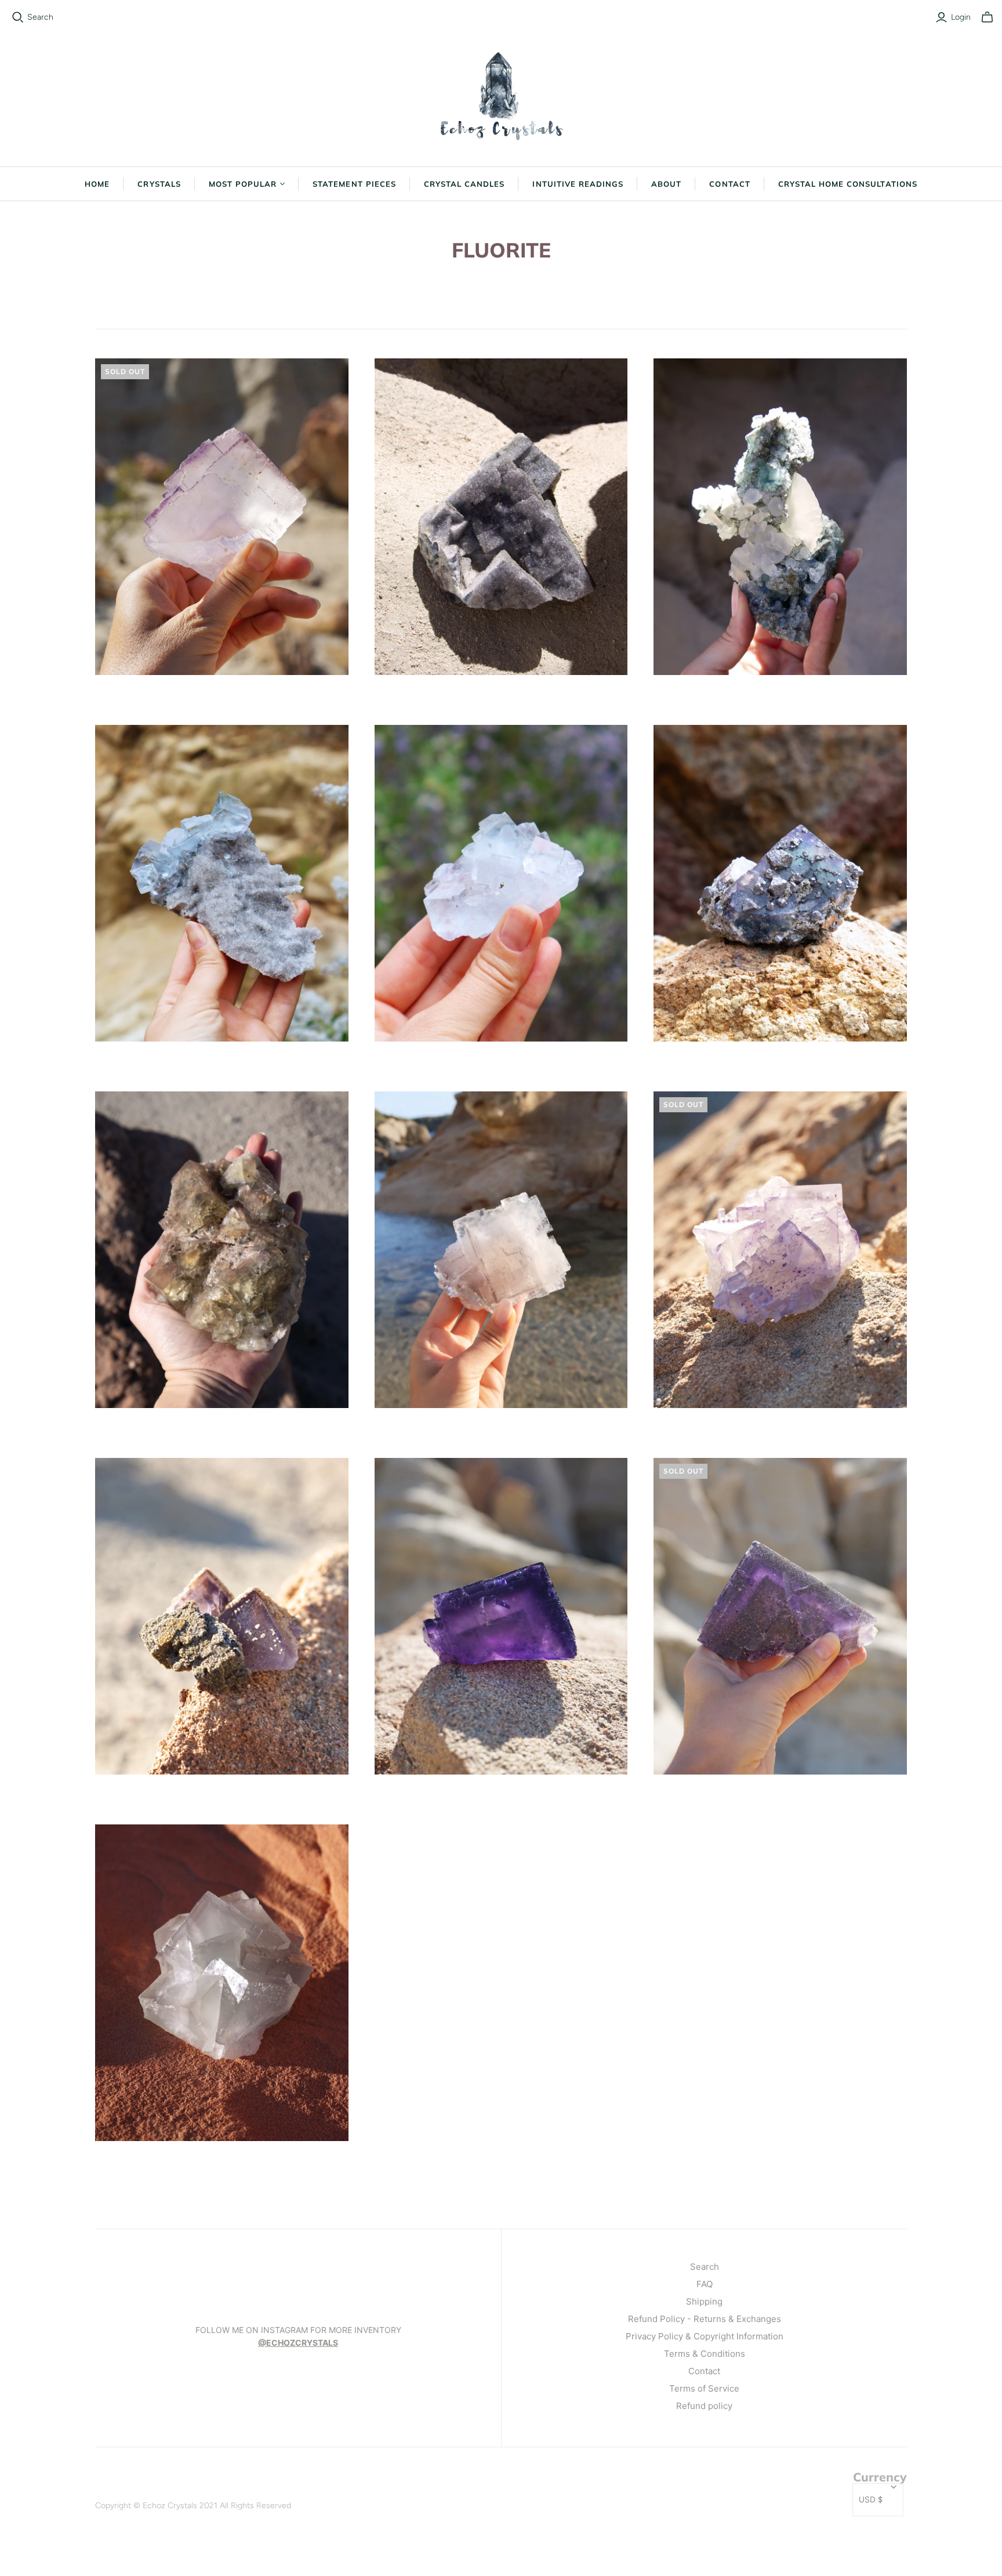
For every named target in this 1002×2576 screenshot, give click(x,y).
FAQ (705, 2284)
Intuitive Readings (578, 184)
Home (97, 184)
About (666, 184)
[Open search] (18, 17)
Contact (729, 184)
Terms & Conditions (705, 2354)
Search (40, 17)
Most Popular (243, 184)
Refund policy (704, 2406)
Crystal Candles (464, 184)
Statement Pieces (354, 184)
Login (961, 17)
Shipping (704, 2301)
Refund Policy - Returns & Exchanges (705, 2319)
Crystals (159, 184)
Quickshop (157, 696)
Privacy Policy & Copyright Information (705, 2336)
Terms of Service (704, 2388)
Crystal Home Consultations (848, 184)
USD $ (871, 2500)
